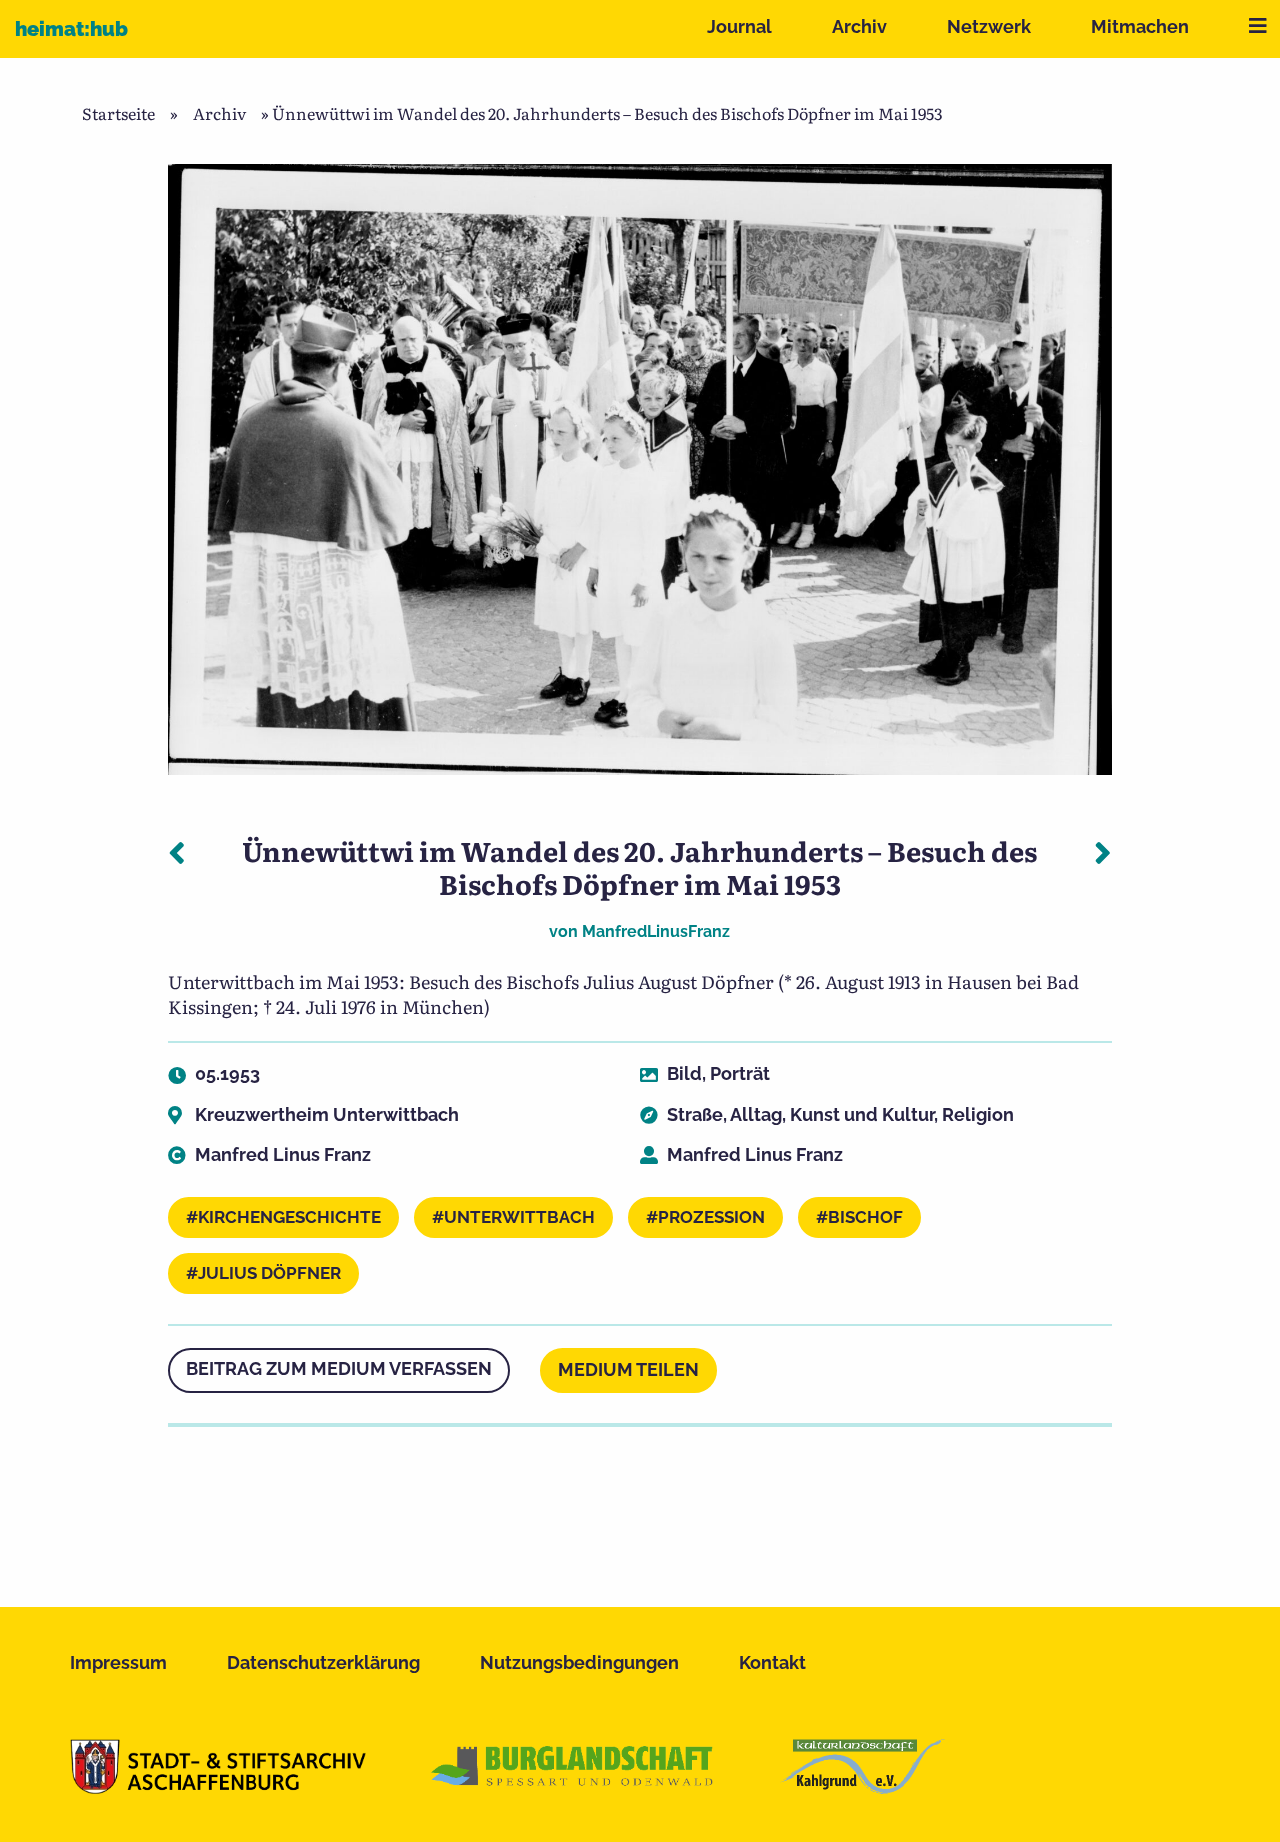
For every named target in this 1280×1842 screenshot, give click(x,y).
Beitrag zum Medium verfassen (339, 1368)
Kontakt (772, 1662)
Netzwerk (989, 26)
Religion (978, 1114)
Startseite (118, 113)
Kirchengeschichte (289, 1217)
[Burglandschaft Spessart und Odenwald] (573, 1787)
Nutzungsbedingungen (579, 1662)
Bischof (865, 1217)
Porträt (740, 1073)
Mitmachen (1140, 26)
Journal (739, 26)
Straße (695, 1114)
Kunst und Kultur (862, 1114)
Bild (684, 1073)
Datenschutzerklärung (323, 1662)
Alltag (756, 1114)
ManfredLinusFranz (656, 931)
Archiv (859, 26)
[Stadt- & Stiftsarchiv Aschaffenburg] (218, 1787)
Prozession (711, 1217)
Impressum (118, 1662)
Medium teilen (628, 1369)
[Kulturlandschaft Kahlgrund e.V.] (862, 1787)
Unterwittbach (519, 1217)
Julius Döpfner (269, 1273)
